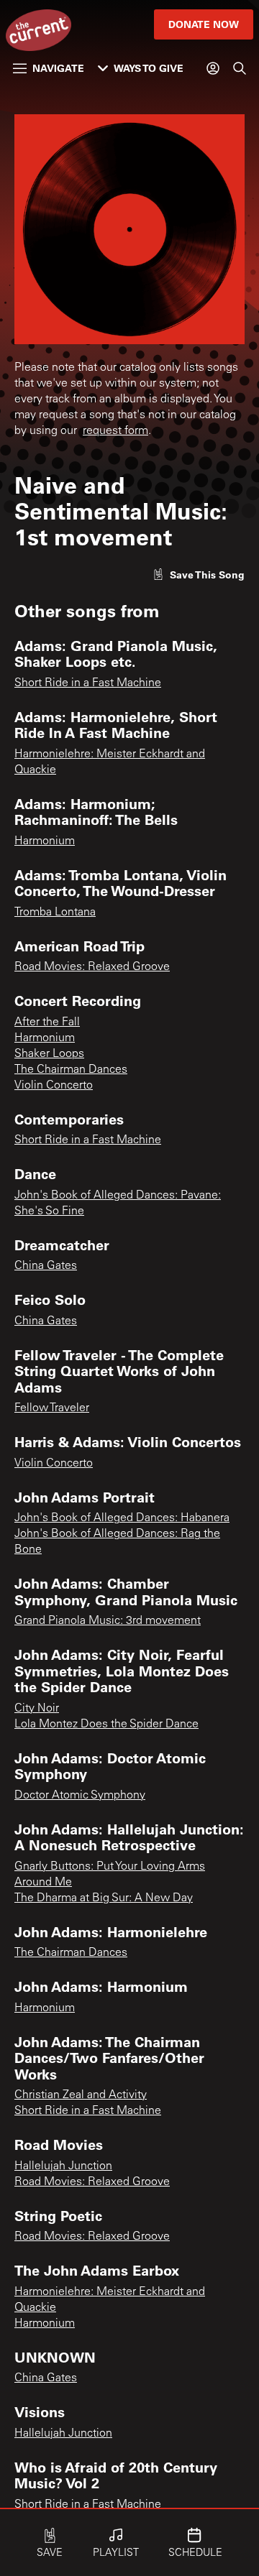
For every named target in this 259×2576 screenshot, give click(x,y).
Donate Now (204, 24)
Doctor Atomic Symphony (80, 1796)
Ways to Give (149, 68)
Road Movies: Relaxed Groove (92, 967)
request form (115, 431)
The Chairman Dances (71, 1070)
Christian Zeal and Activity (81, 2095)
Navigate (58, 68)
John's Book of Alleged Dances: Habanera (122, 1518)
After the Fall (47, 1022)
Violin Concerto (54, 1086)
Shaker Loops (49, 1054)
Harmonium (45, 841)
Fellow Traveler (52, 1408)
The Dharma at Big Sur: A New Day (104, 1898)
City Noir (37, 1709)
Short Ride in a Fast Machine (88, 683)
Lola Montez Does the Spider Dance (106, 1725)
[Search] (240, 68)
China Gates (46, 1266)
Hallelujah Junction (63, 2166)
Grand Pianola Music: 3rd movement (108, 1621)
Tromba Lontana (55, 913)
